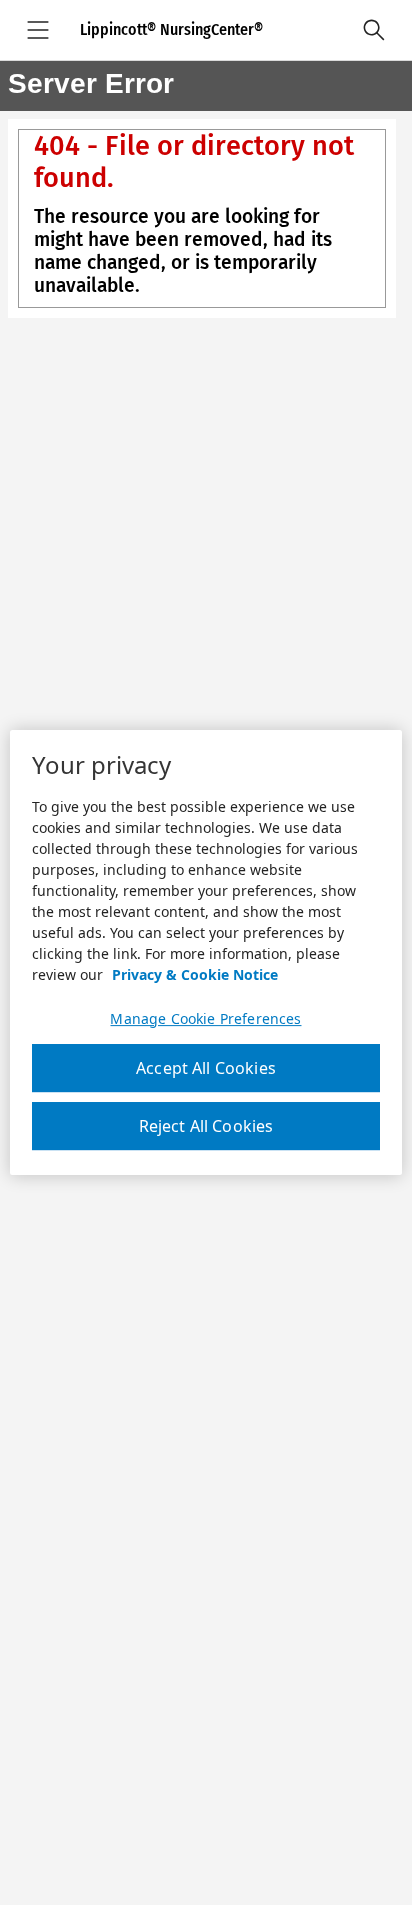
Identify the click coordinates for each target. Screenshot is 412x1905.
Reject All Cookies (206, 1126)
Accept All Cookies (206, 1068)
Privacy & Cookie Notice (195, 974)
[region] (205, 953)
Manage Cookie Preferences (205, 1019)
